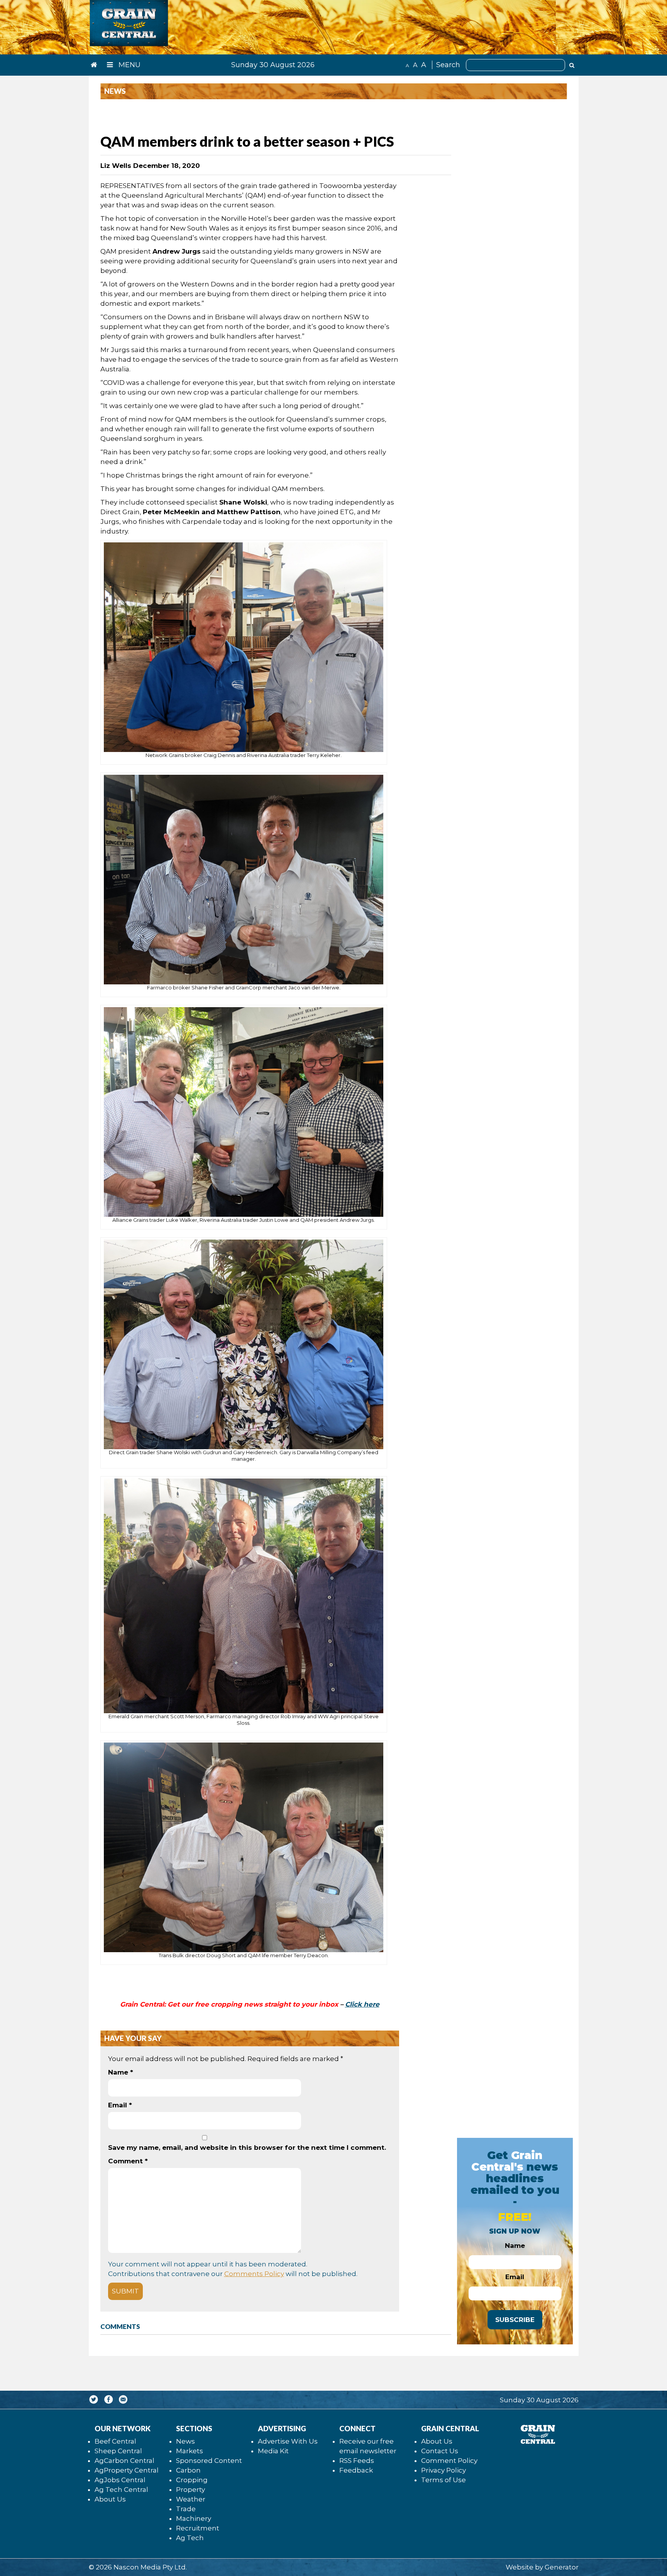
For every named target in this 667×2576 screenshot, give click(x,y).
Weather (191, 2499)
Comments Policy (254, 2274)
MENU (129, 65)
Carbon (188, 2470)
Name (121, 2072)
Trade (186, 2509)
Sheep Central (118, 2451)
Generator (562, 2567)
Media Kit (273, 2451)
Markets (190, 2451)
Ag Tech (190, 2538)
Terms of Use (444, 2480)
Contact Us (440, 2451)
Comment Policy (449, 2461)
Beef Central (115, 2441)
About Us (110, 2499)
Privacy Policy (444, 2470)
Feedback (356, 2470)
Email (120, 2105)
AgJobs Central (120, 2480)
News (185, 2441)
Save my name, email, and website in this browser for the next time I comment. (247, 2148)
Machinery (194, 2518)
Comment (128, 2161)
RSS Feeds (357, 2461)
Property (190, 2490)
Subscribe (515, 2320)
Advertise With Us (288, 2441)
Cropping (192, 2480)
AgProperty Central (127, 2470)
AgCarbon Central (124, 2461)
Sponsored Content (209, 2461)
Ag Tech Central (121, 2490)
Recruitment (198, 2528)
